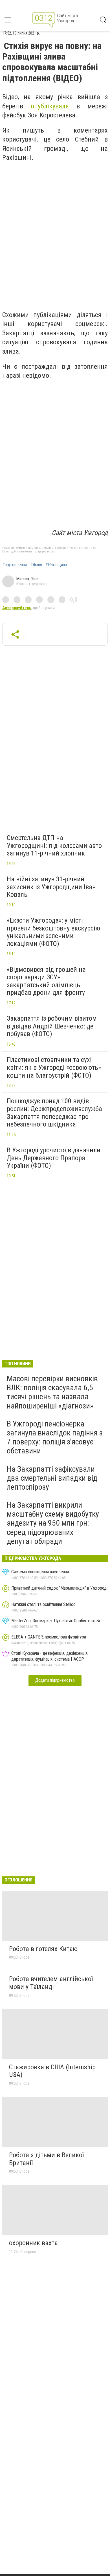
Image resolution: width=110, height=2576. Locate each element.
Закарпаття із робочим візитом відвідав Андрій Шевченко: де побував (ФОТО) (52, 1026)
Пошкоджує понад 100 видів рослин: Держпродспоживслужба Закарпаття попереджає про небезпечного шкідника (54, 1113)
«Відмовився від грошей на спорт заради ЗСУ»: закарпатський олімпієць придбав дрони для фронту (46, 981)
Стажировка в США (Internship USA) (52, 2071)
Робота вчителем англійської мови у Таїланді (51, 1983)
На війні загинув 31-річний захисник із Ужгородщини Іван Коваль (51, 887)
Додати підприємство (55, 1680)
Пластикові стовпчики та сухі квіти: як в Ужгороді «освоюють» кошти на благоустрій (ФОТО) (54, 1067)
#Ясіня (36, 565)
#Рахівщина (56, 565)
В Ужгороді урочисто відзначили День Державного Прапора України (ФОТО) (54, 1158)
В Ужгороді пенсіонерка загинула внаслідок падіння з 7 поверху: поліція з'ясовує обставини (55, 1437)
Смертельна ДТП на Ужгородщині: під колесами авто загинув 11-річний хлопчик (54, 846)
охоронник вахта (33, 2243)
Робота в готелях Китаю (43, 1949)
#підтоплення (15, 565)
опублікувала (50, 106)
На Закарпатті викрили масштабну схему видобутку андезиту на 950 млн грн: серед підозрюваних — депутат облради (53, 1523)
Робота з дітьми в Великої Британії (46, 2159)
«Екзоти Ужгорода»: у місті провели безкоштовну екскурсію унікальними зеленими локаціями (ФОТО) (53, 932)
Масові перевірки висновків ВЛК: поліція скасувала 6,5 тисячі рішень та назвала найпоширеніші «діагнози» (52, 1392)
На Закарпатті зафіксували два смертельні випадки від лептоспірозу (52, 1478)
